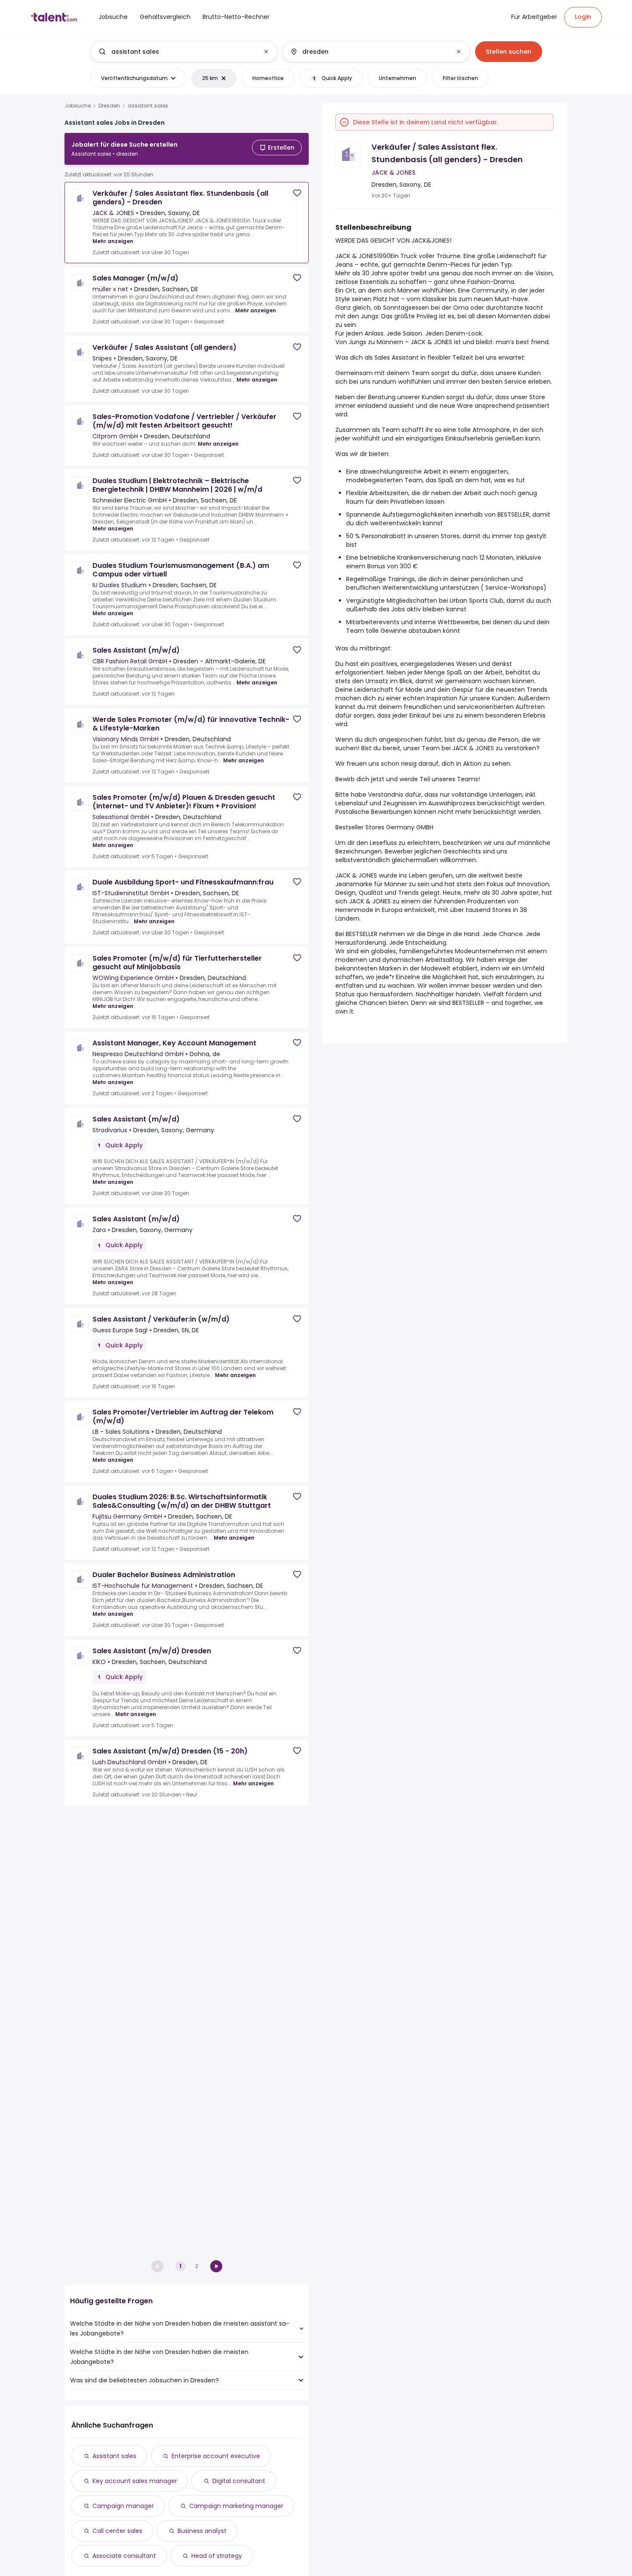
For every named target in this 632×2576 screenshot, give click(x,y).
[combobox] (183, 52)
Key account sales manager (135, 2481)
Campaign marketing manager (236, 2506)
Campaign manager (123, 2506)
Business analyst (202, 2531)
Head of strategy (217, 2556)
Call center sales (117, 2531)
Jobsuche (78, 106)
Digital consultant (239, 2481)
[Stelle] (177, 52)
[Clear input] (266, 52)
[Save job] (297, 193)
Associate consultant (124, 2556)
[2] (216, 2266)
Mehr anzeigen (113, 241)
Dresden (109, 106)
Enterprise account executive (216, 2456)
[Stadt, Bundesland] (369, 52)
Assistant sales (114, 2456)
